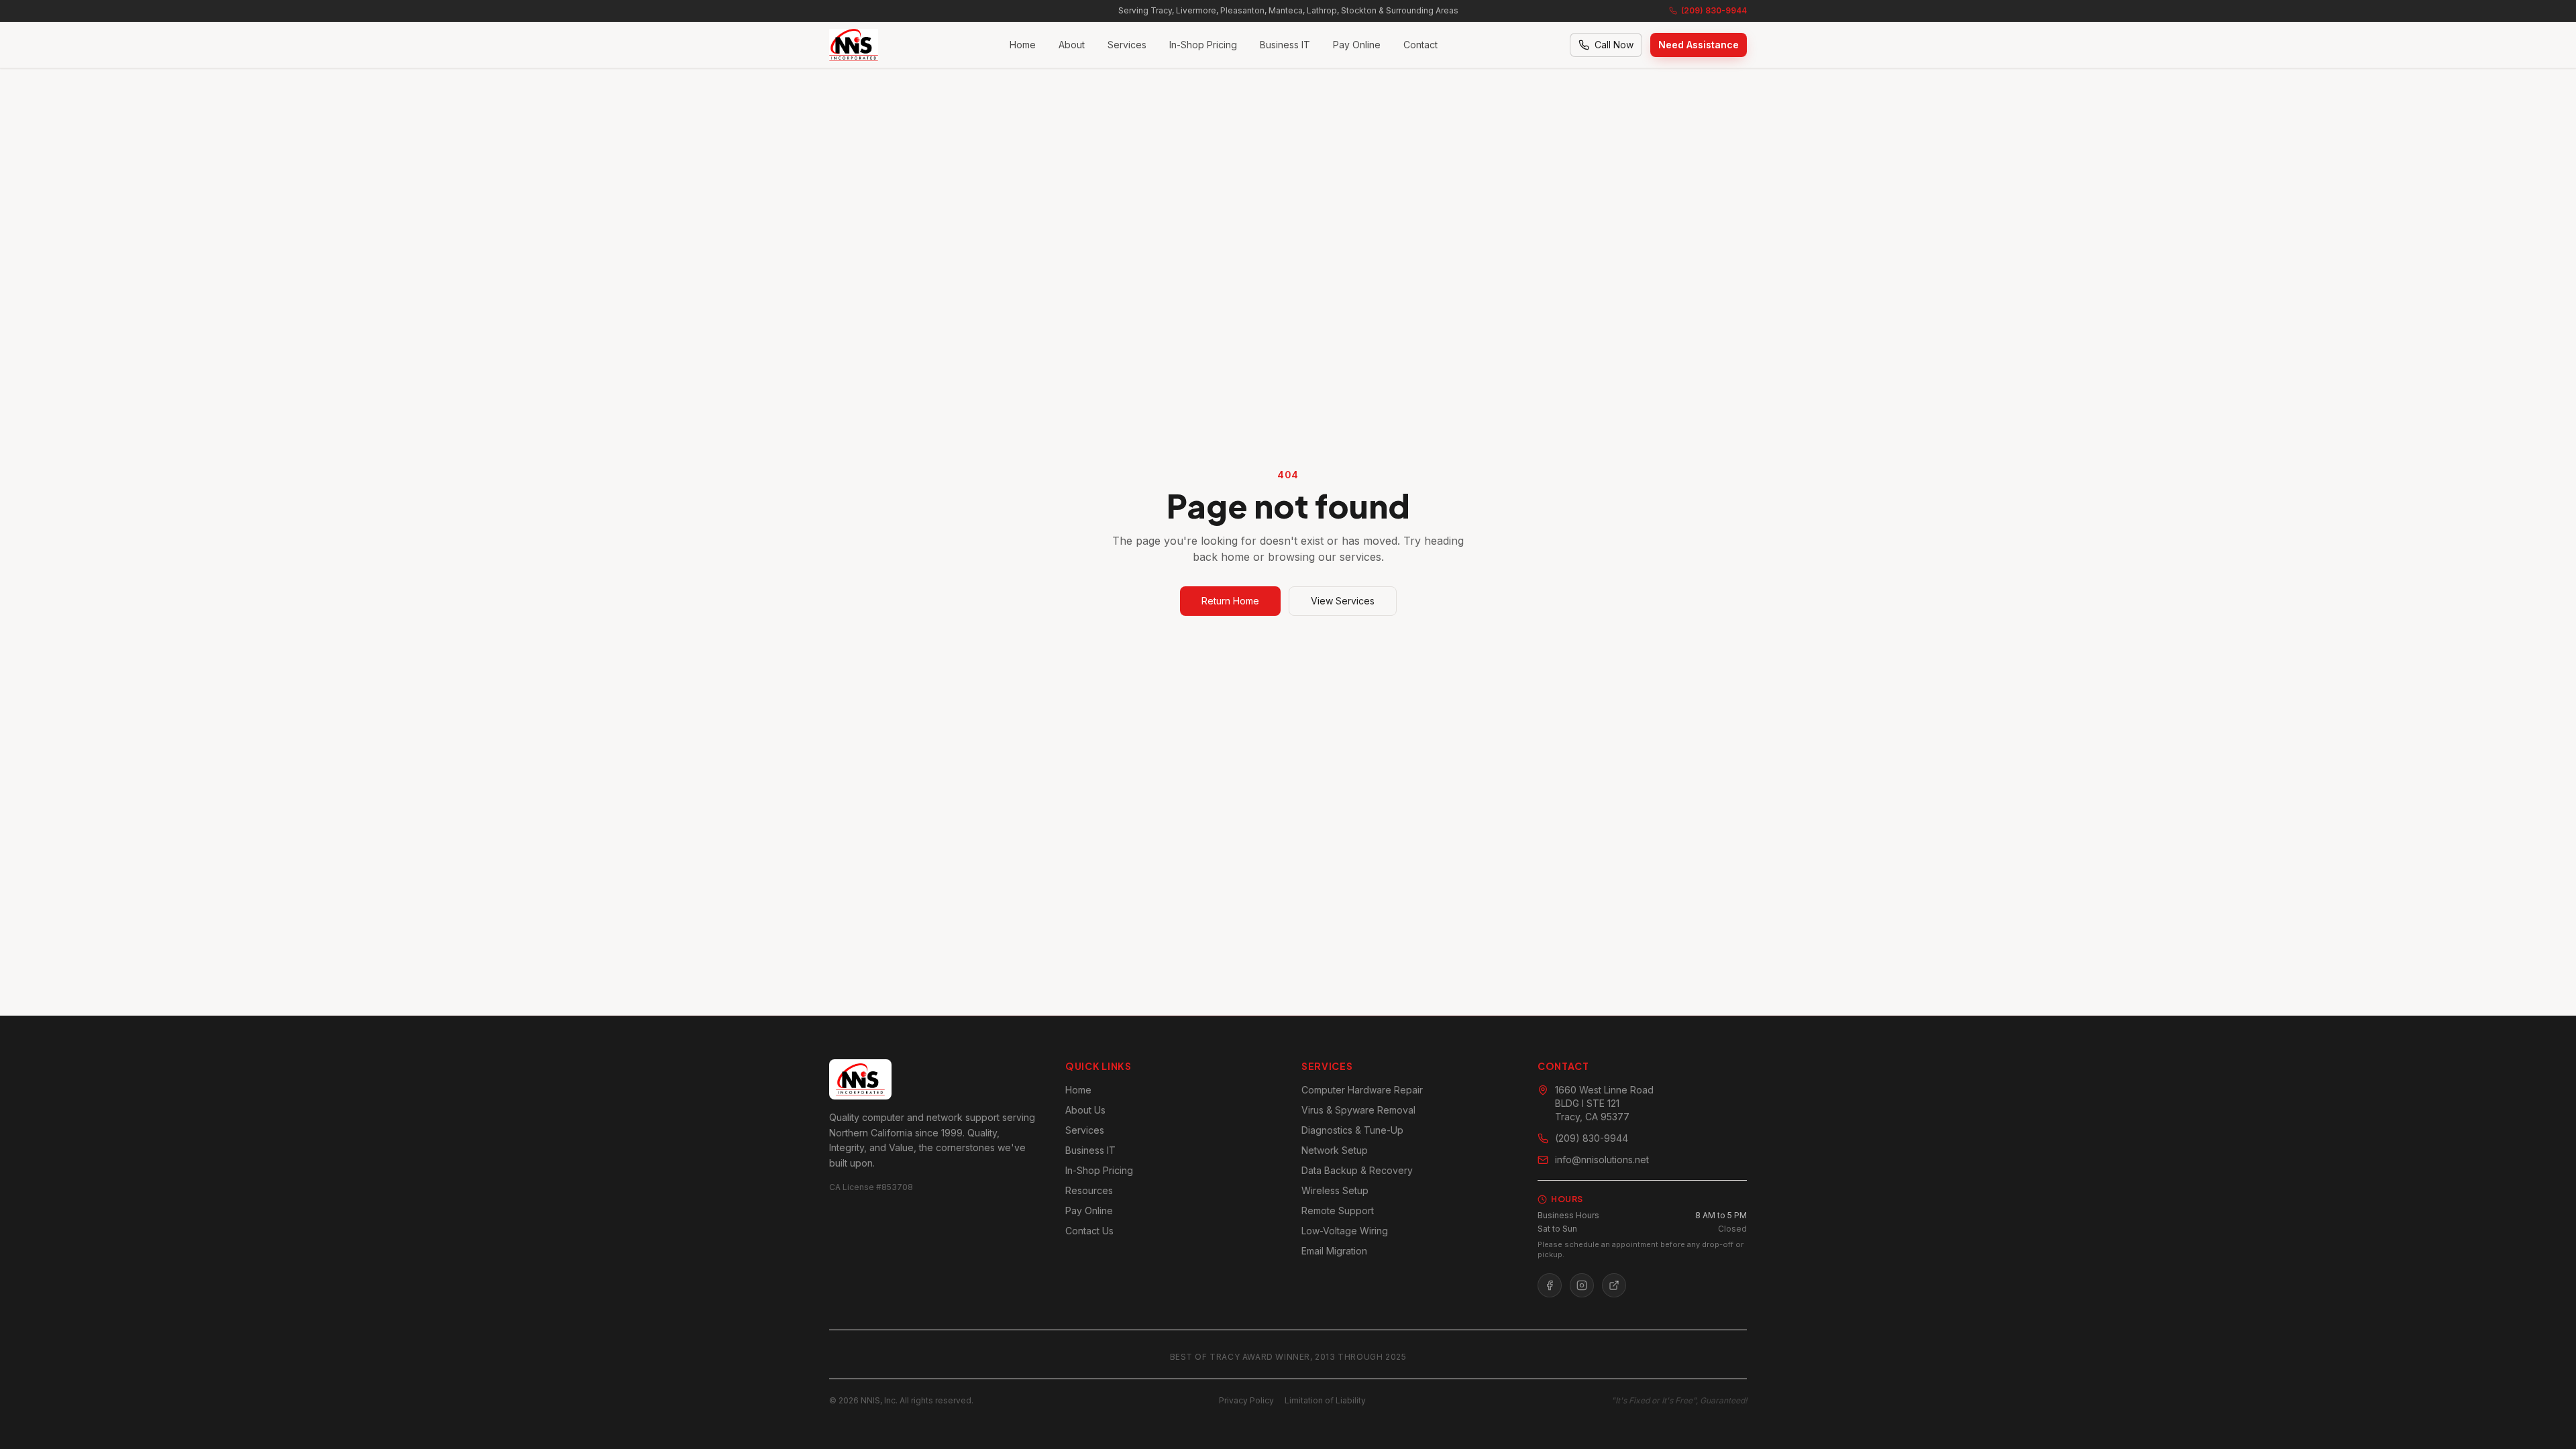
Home (1023, 45)
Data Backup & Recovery (1357, 1170)
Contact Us (1089, 1231)
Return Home (1230, 601)
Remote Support (1338, 1211)
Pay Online (1357, 45)
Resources (1089, 1190)
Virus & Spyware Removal (1358, 1110)
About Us (1085, 1110)
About (1072, 45)
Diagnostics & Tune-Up (1352, 1130)
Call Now (1614, 45)
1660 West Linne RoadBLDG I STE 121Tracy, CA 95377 (1604, 1103)
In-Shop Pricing (1203, 45)
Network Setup (1335, 1150)
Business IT (1285, 45)
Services (1127, 45)
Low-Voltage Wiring (1345, 1231)
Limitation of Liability (1325, 1400)
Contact (1420, 45)
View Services (1343, 601)
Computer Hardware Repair (1362, 1090)
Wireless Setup (1335, 1190)
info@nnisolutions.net (1602, 1160)
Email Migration (1334, 1251)
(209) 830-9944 (1714, 10)
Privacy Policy (1246, 1400)
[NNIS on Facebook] (1550, 1285)
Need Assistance (1699, 45)
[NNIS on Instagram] (1582, 1285)
